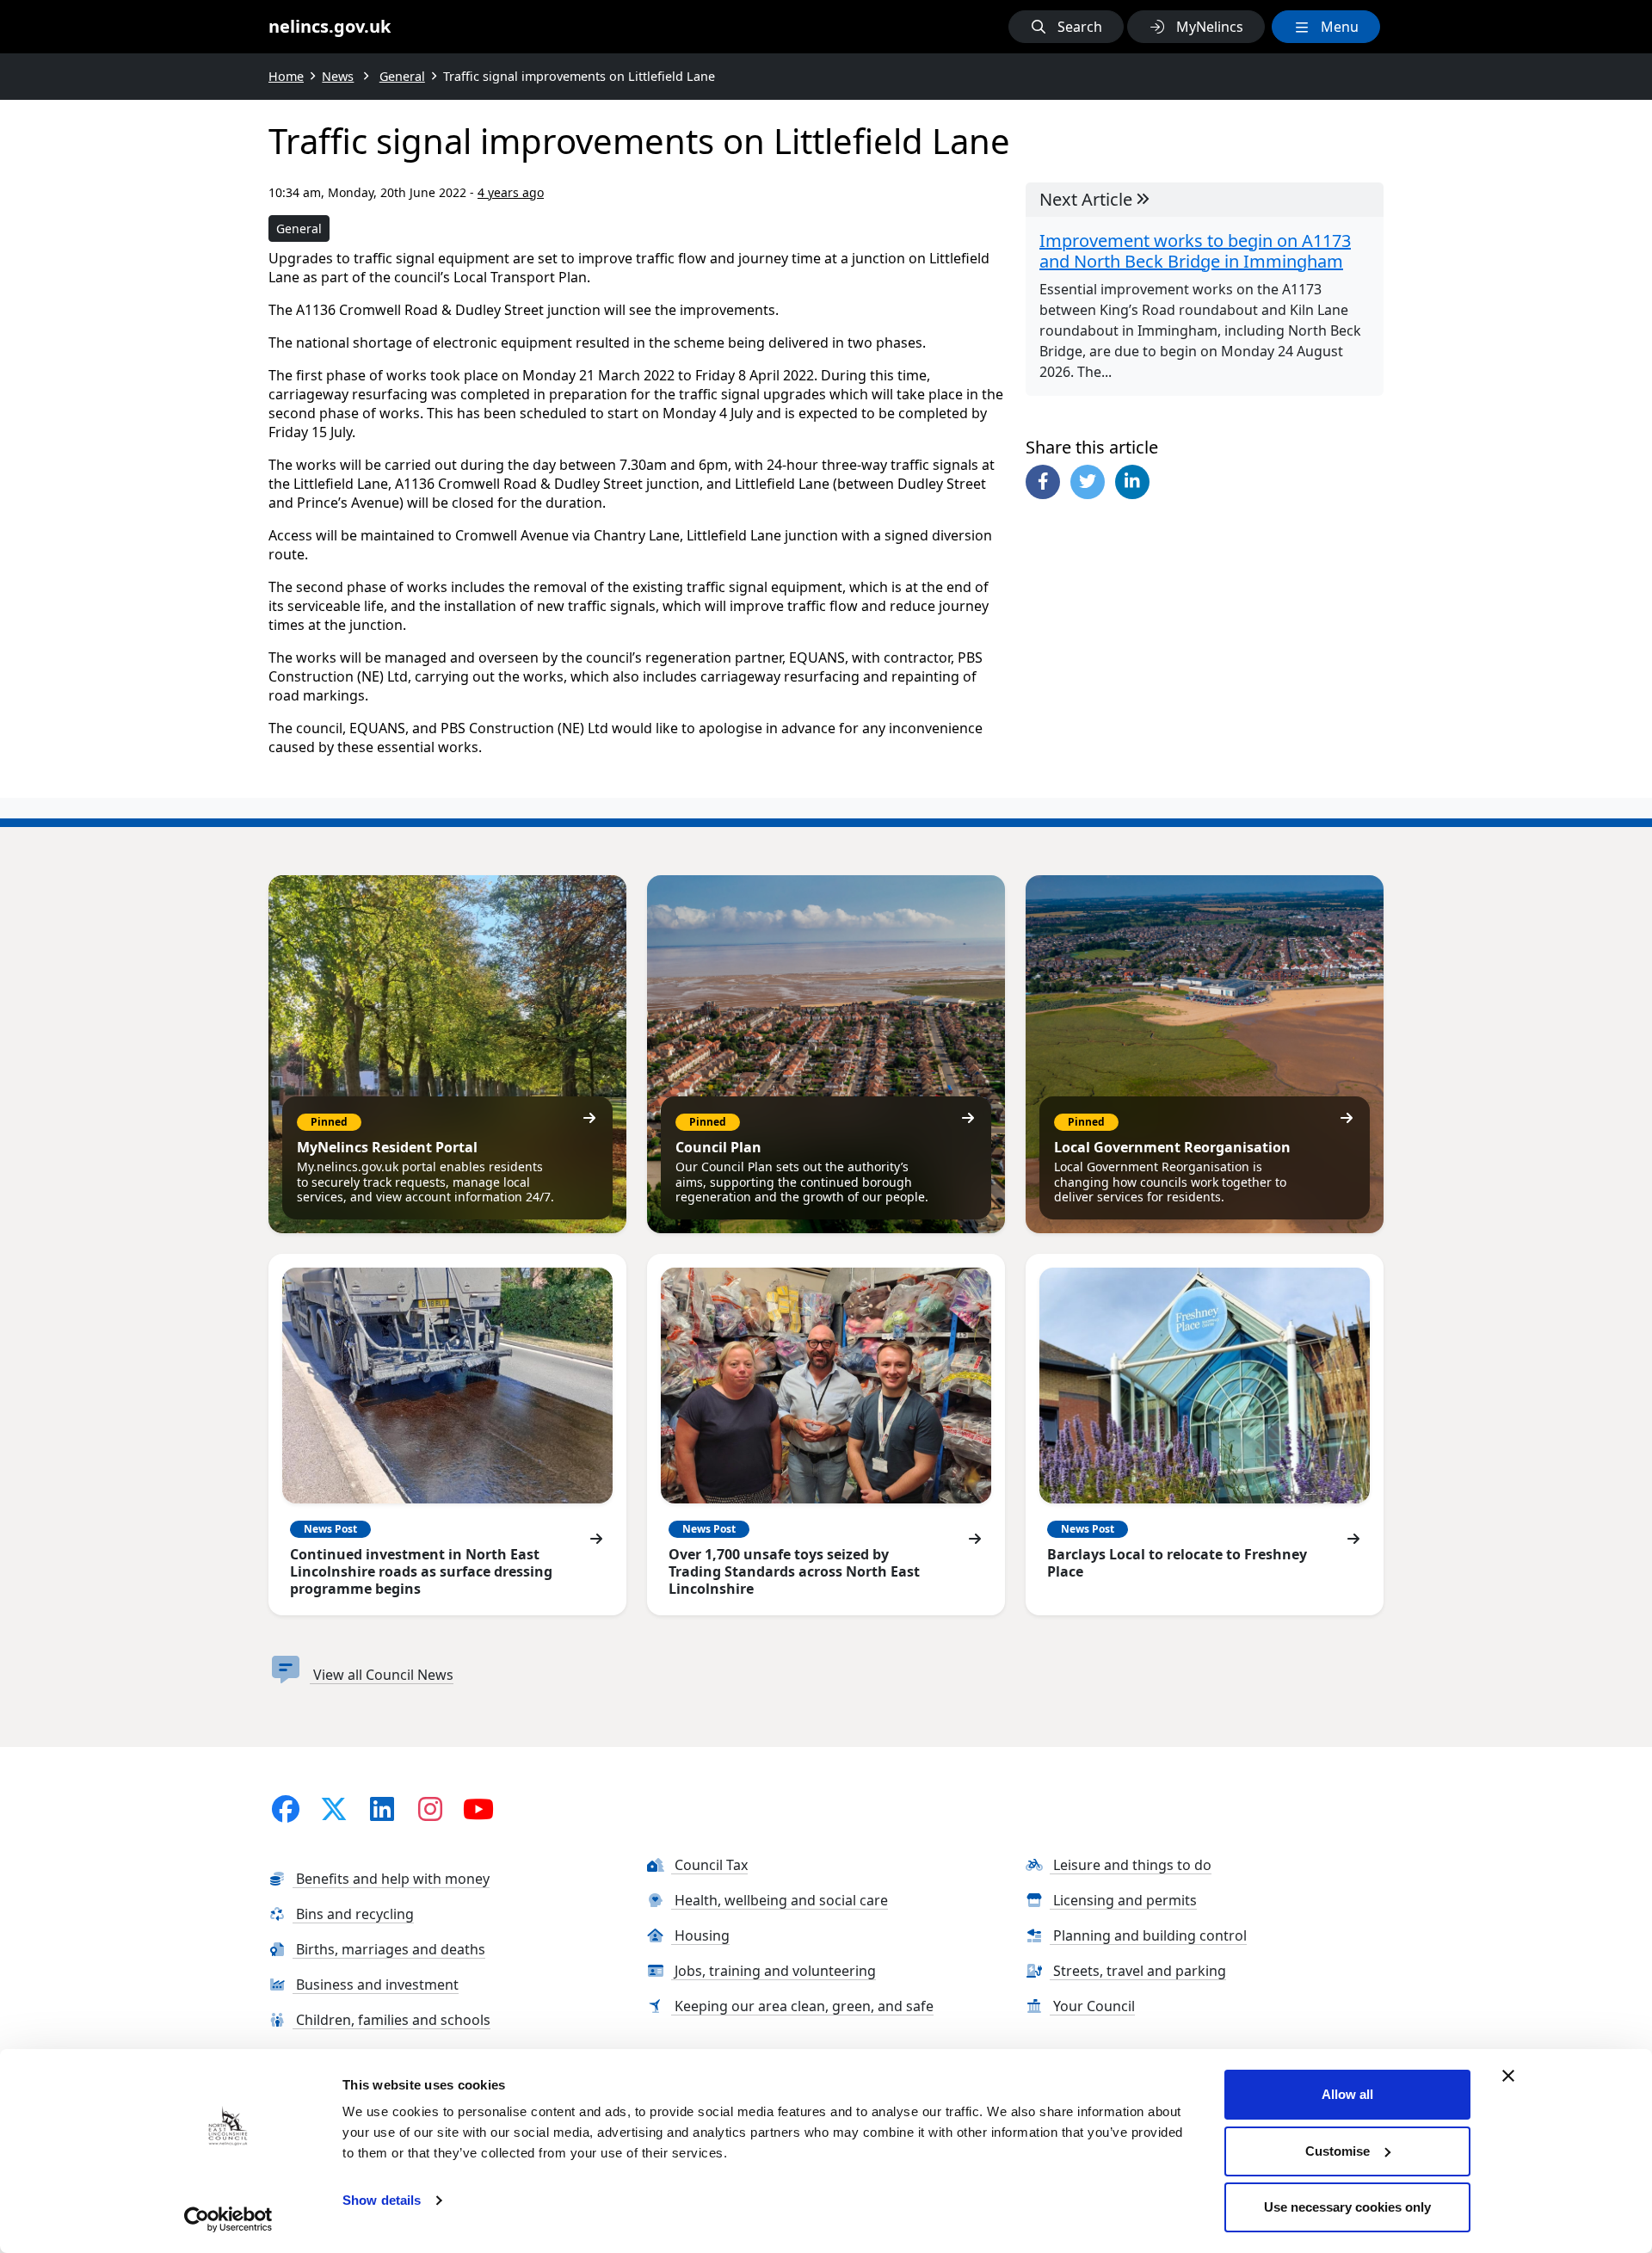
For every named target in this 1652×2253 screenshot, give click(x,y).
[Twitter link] (334, 1809)
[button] (1066, 27)
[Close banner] (1508, 2076)
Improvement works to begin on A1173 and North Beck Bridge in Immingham (1195, 251)
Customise (1338, 2151)
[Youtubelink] (478, 1809)
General (299, 228)
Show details (382, 2200)
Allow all (1347, 2094)
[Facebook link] (286, 1809)
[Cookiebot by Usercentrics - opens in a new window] (228, 2219)
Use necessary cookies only (1347, 2207)
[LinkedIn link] (382, 1809)
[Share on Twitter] (1088, 482)
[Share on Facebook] (1043, 482)
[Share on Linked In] (1132, 482)
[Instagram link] (430, 1809)
